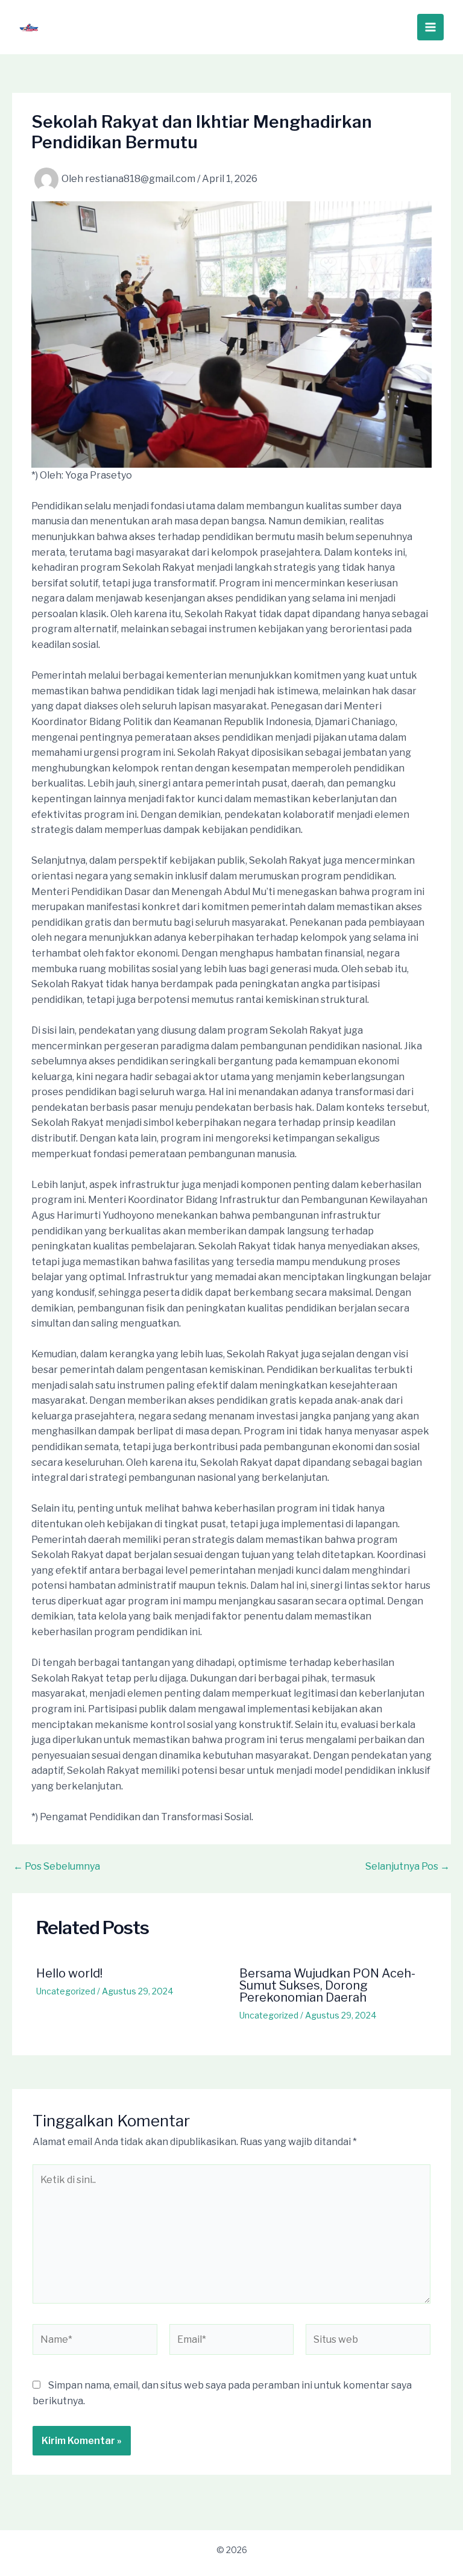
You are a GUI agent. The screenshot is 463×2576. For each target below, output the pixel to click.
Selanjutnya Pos (408, 1867)
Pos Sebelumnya (57, 1867)
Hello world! (69, 1973)
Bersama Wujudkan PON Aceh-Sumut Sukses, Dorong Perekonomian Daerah (327, 1985)
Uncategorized (66, 1991)
